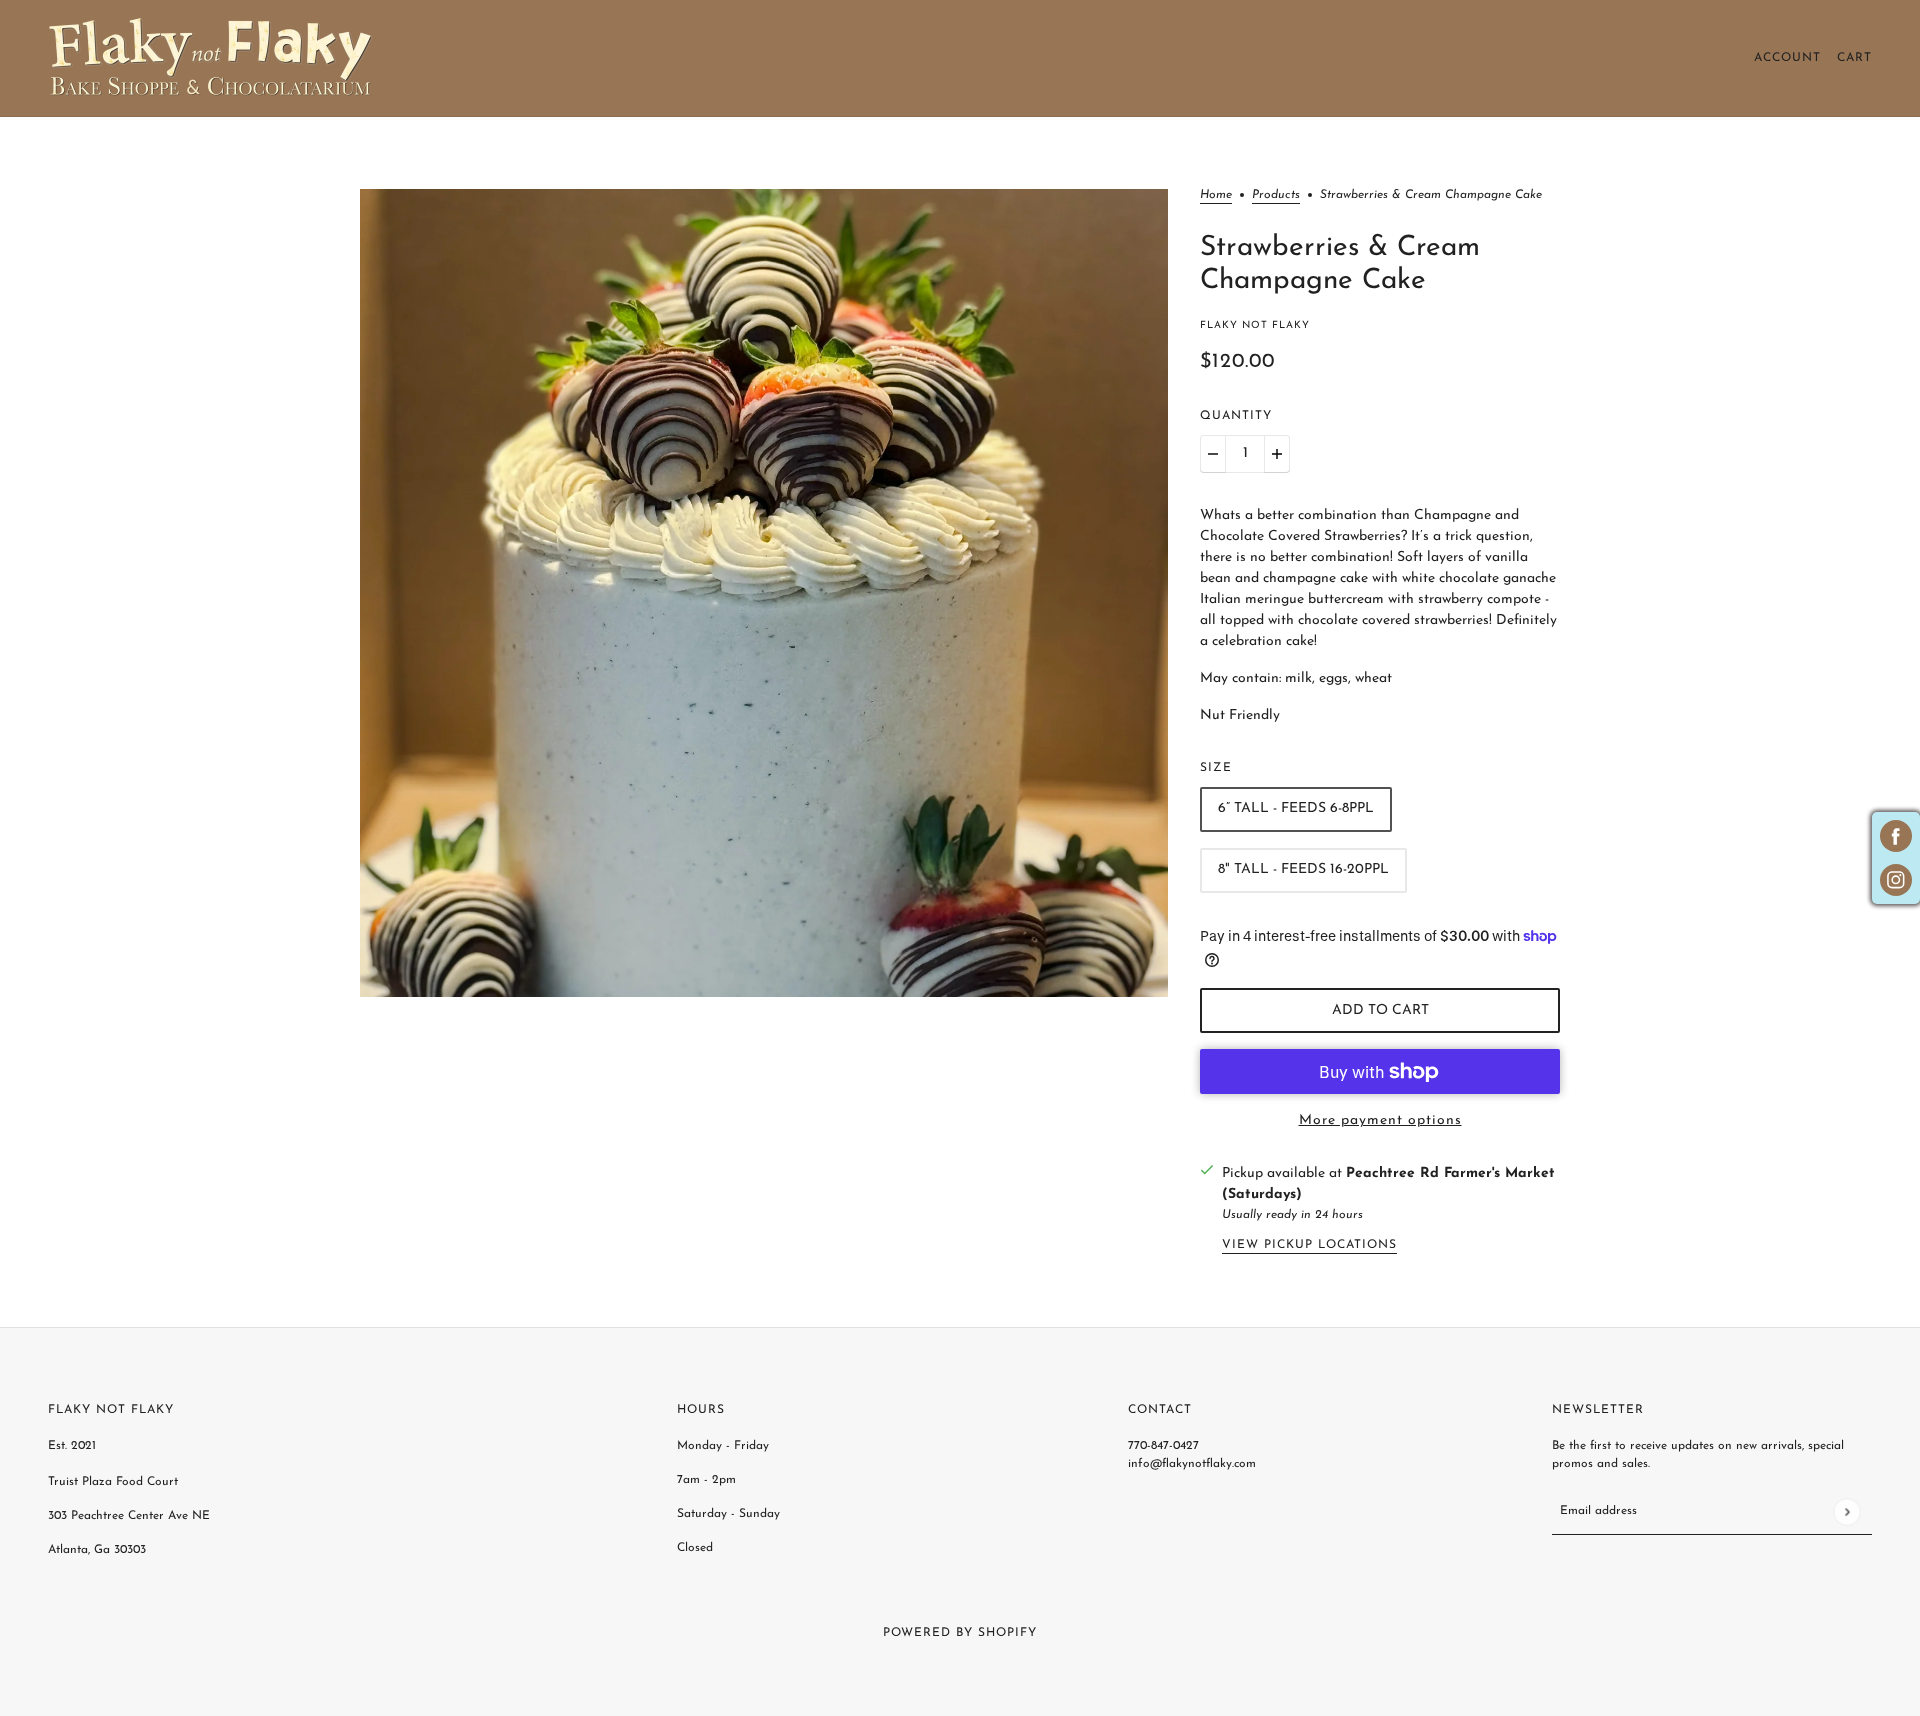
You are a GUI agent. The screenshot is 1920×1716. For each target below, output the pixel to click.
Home (1216, 195)
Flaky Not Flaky (1255, 325)
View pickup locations (1309, 1245)
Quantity (1236, 416)
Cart (1854, 58)
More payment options (1380, 1120)
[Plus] (1277, 454)
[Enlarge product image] (764, 593)
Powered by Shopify (960, 1633)
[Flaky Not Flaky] (211, 58)
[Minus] (1213, 454)
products (1276, 195)
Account (1787, 58)
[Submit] (1846, 1511)
